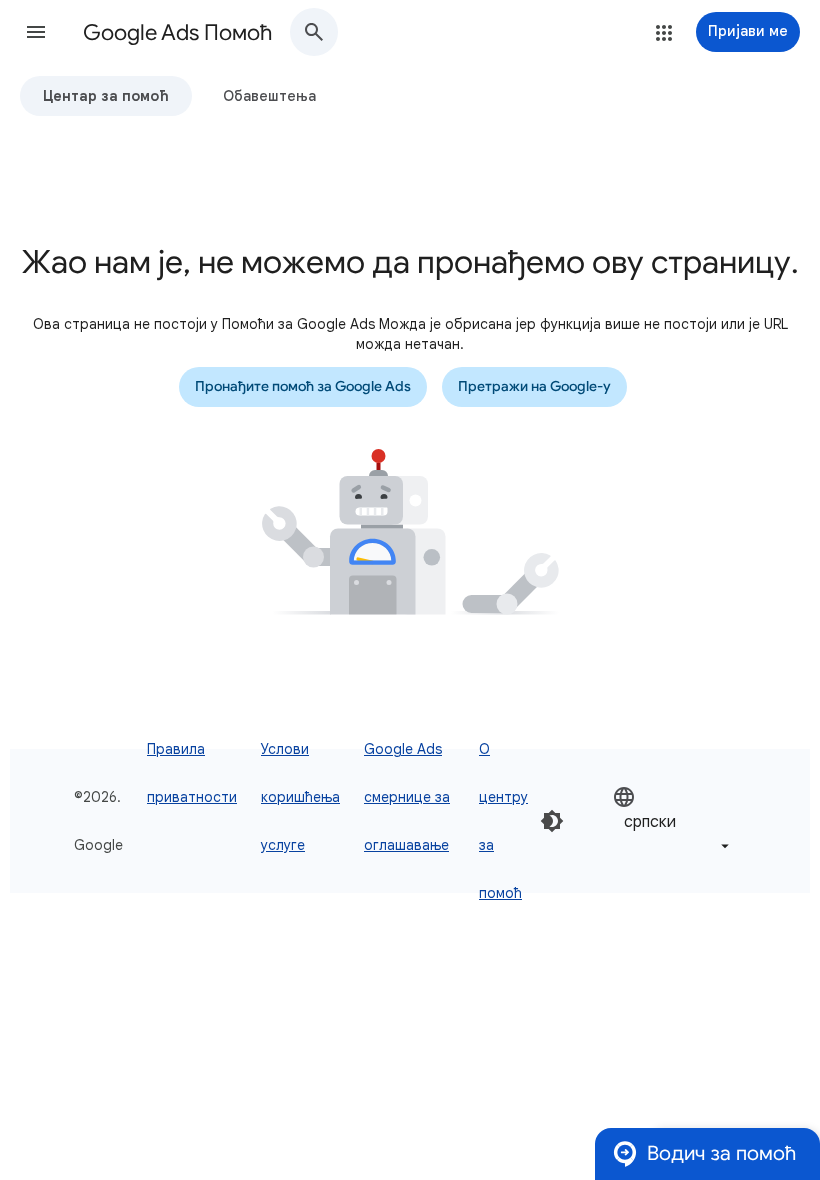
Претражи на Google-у (534, 386)
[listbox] (673, 821)
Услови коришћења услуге (300, 797)
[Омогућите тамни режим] (552, 821)
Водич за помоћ (721, 1153)
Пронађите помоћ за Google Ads (303, 386)
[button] (36, 32)
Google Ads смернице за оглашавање (407, 797)
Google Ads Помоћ (177, 32)
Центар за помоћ (106, 96)
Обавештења (269, 96)
